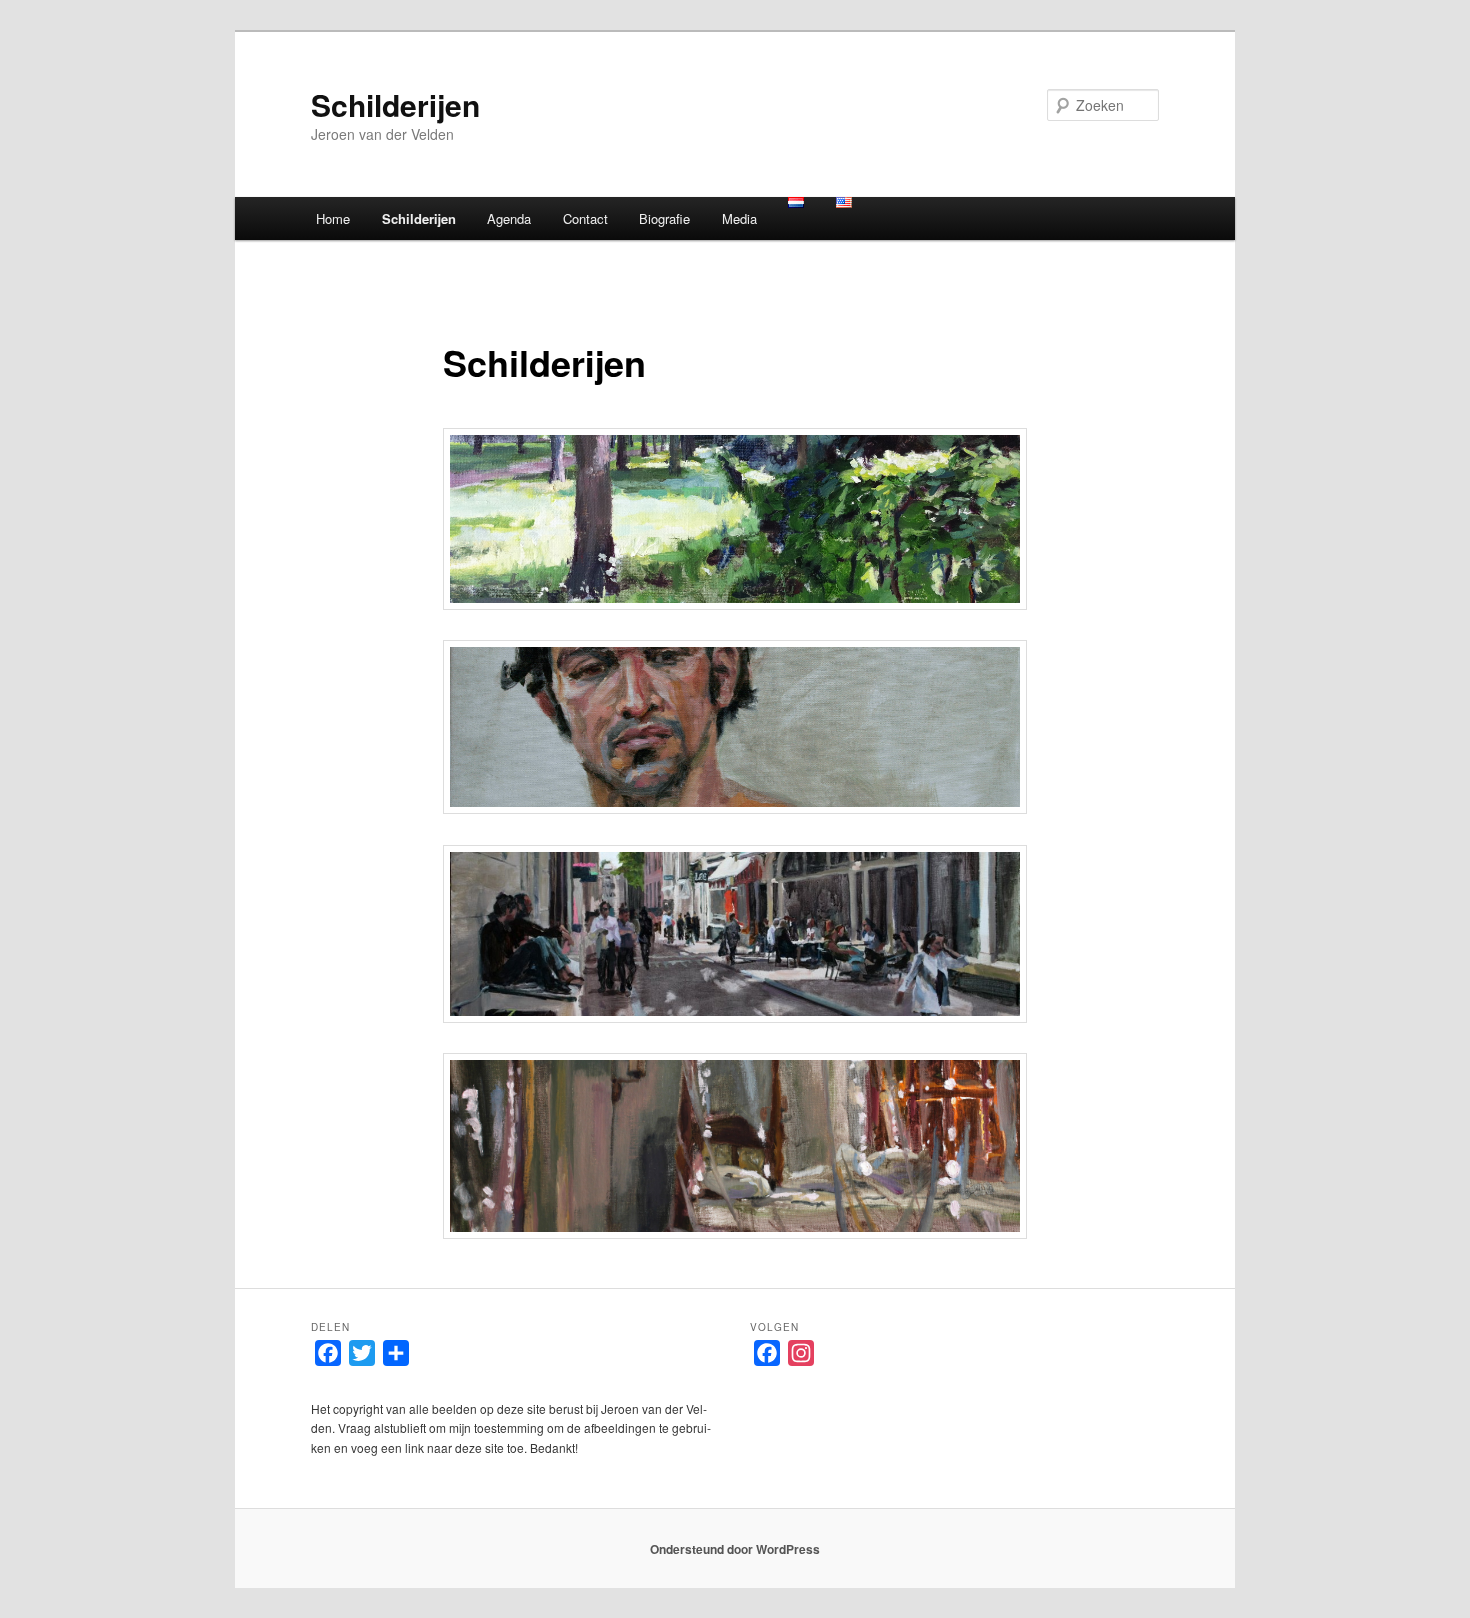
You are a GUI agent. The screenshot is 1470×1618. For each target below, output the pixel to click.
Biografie (664, 218)
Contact (585, 218)
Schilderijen (395, 104)
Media (739, 218)
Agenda (509, 218)
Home (333, 218)
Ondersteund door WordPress (735, 1549)
